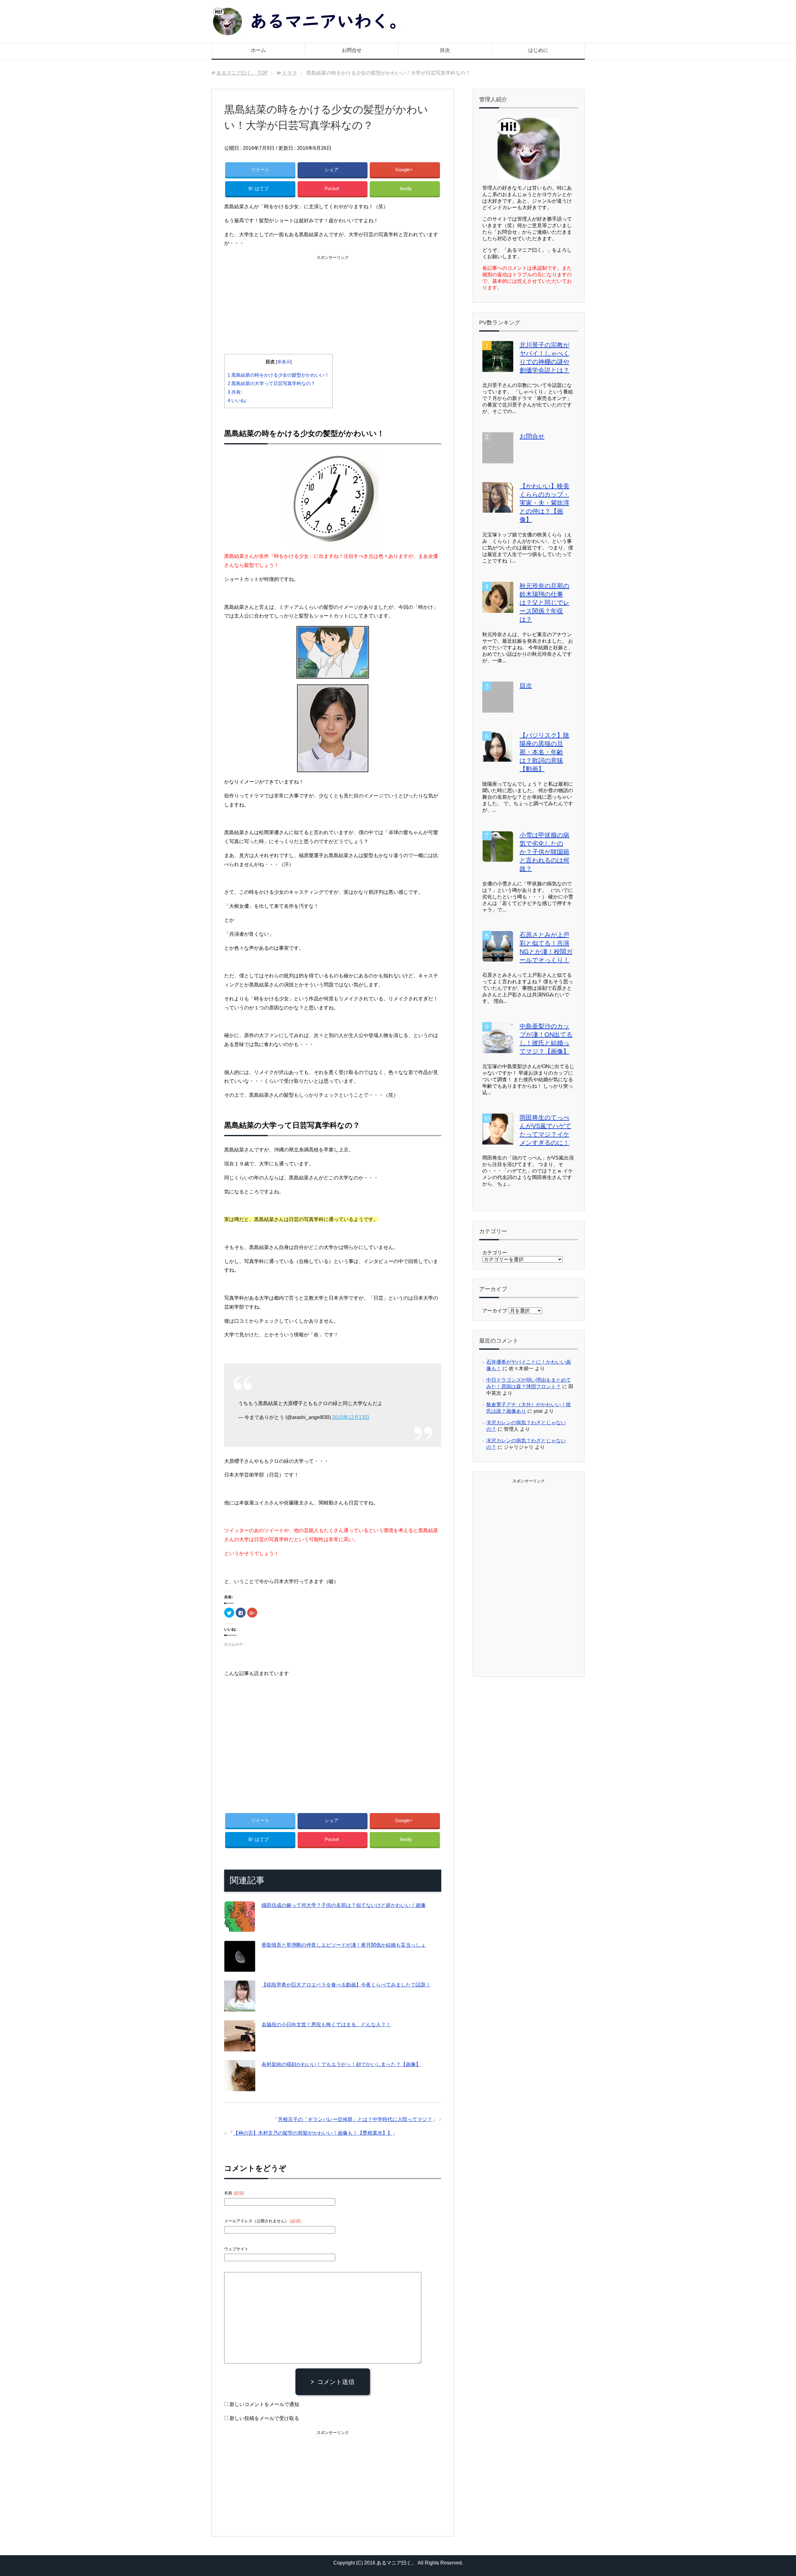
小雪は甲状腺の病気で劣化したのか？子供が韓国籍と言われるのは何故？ (544, 852)
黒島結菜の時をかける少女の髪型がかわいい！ (278, 375)
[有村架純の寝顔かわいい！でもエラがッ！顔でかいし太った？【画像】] (240, 2086)
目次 (445, 50)
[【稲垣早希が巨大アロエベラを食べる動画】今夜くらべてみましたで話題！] (240, 2007)
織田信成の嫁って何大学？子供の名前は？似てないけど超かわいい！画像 (344, 1905)
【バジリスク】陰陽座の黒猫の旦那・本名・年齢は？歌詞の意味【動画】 (544, 752)
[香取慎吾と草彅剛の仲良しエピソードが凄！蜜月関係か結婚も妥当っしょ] (240, 1967)
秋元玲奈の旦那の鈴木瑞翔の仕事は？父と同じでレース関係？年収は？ (544, 603)
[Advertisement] (333, 305)
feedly (406, 188)
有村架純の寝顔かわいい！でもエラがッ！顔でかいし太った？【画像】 (341, 2064)
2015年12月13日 (351, 1417)
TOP (242, 73)
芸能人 (366, 148)
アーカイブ (495, 1311)
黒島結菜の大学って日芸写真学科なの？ (271, 383)
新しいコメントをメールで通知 (264, 2404)
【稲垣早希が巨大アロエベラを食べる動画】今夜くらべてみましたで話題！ (346, 1985)
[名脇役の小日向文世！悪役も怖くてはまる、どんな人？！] (240, 2047)
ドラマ (345, 148)
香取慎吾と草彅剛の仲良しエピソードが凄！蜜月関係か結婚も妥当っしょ (344, 1945)
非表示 (284, 362)
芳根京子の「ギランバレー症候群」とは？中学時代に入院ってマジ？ (355, 2119)
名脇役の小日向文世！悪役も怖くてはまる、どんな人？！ (326, 2025)
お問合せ (352, 50)
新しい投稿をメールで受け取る (264, 2418)
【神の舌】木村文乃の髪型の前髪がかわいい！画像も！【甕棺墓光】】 (313, 2133)
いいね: (237, 400)
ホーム (258, 50)
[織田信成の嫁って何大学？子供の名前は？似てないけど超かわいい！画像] (240, 1927)
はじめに (538, 50)
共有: (235, 392)
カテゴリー (495, 1253)
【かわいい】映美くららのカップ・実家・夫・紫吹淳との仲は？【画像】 (544, 503)
